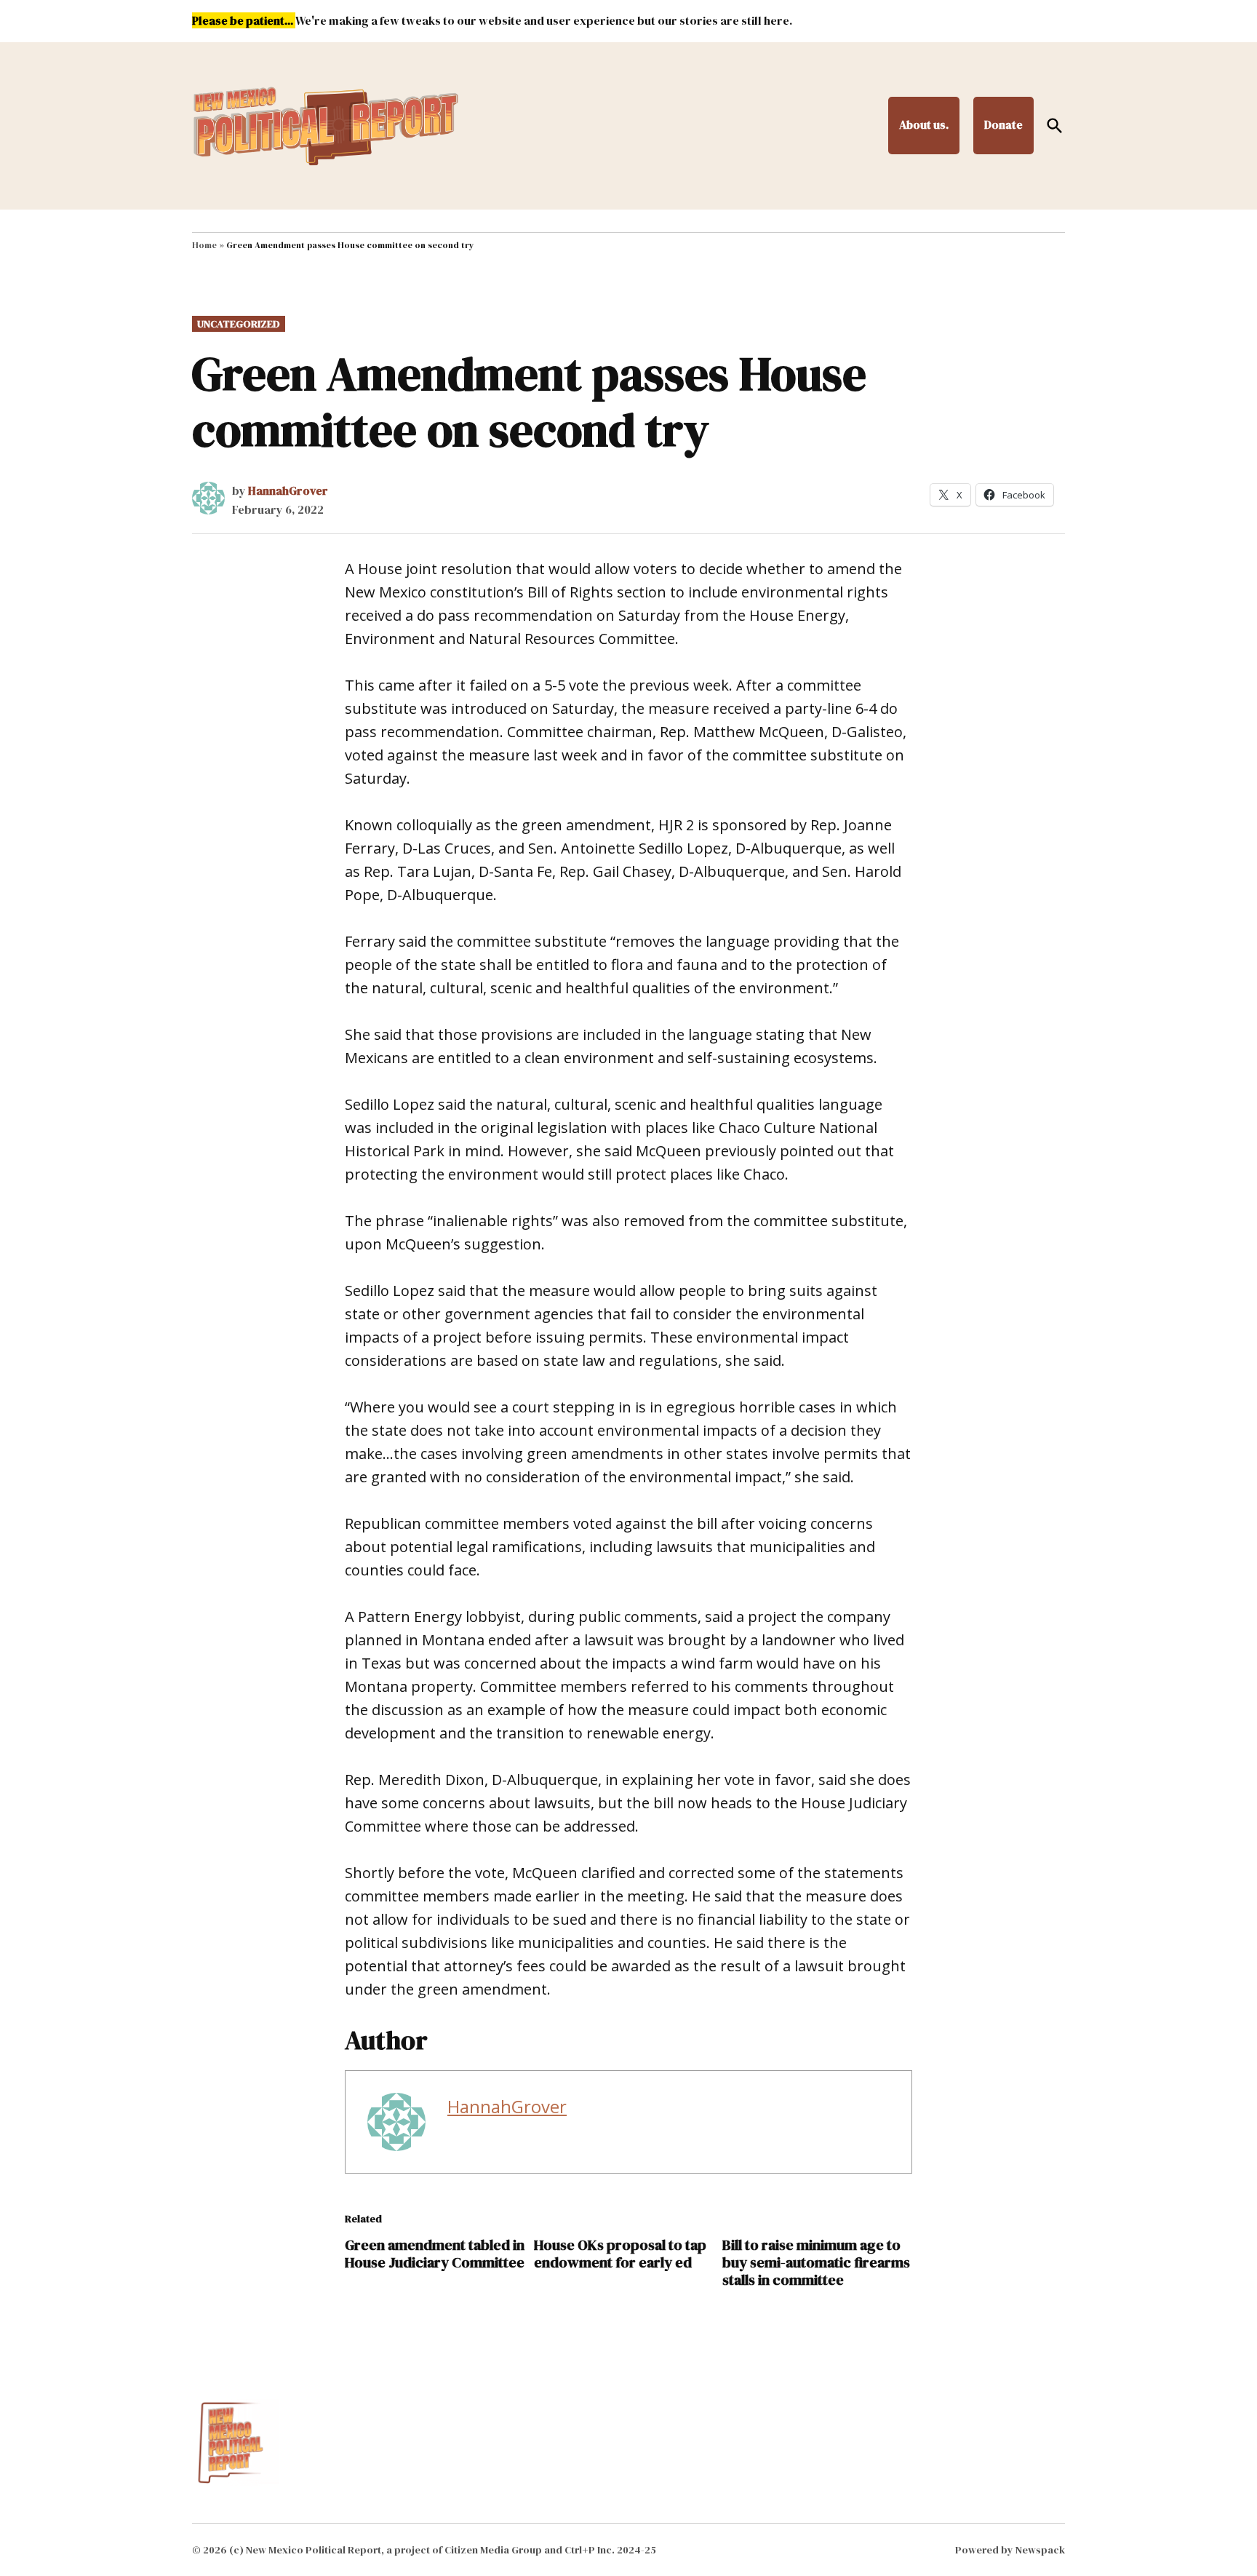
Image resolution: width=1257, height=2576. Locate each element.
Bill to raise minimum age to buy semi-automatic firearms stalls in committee (816, 2262)
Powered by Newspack (1010, 2550)
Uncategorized (239, 324)
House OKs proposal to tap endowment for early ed (620, 2254)
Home (204, 245)
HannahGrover (288, 490)
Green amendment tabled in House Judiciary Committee (435, 2254)
